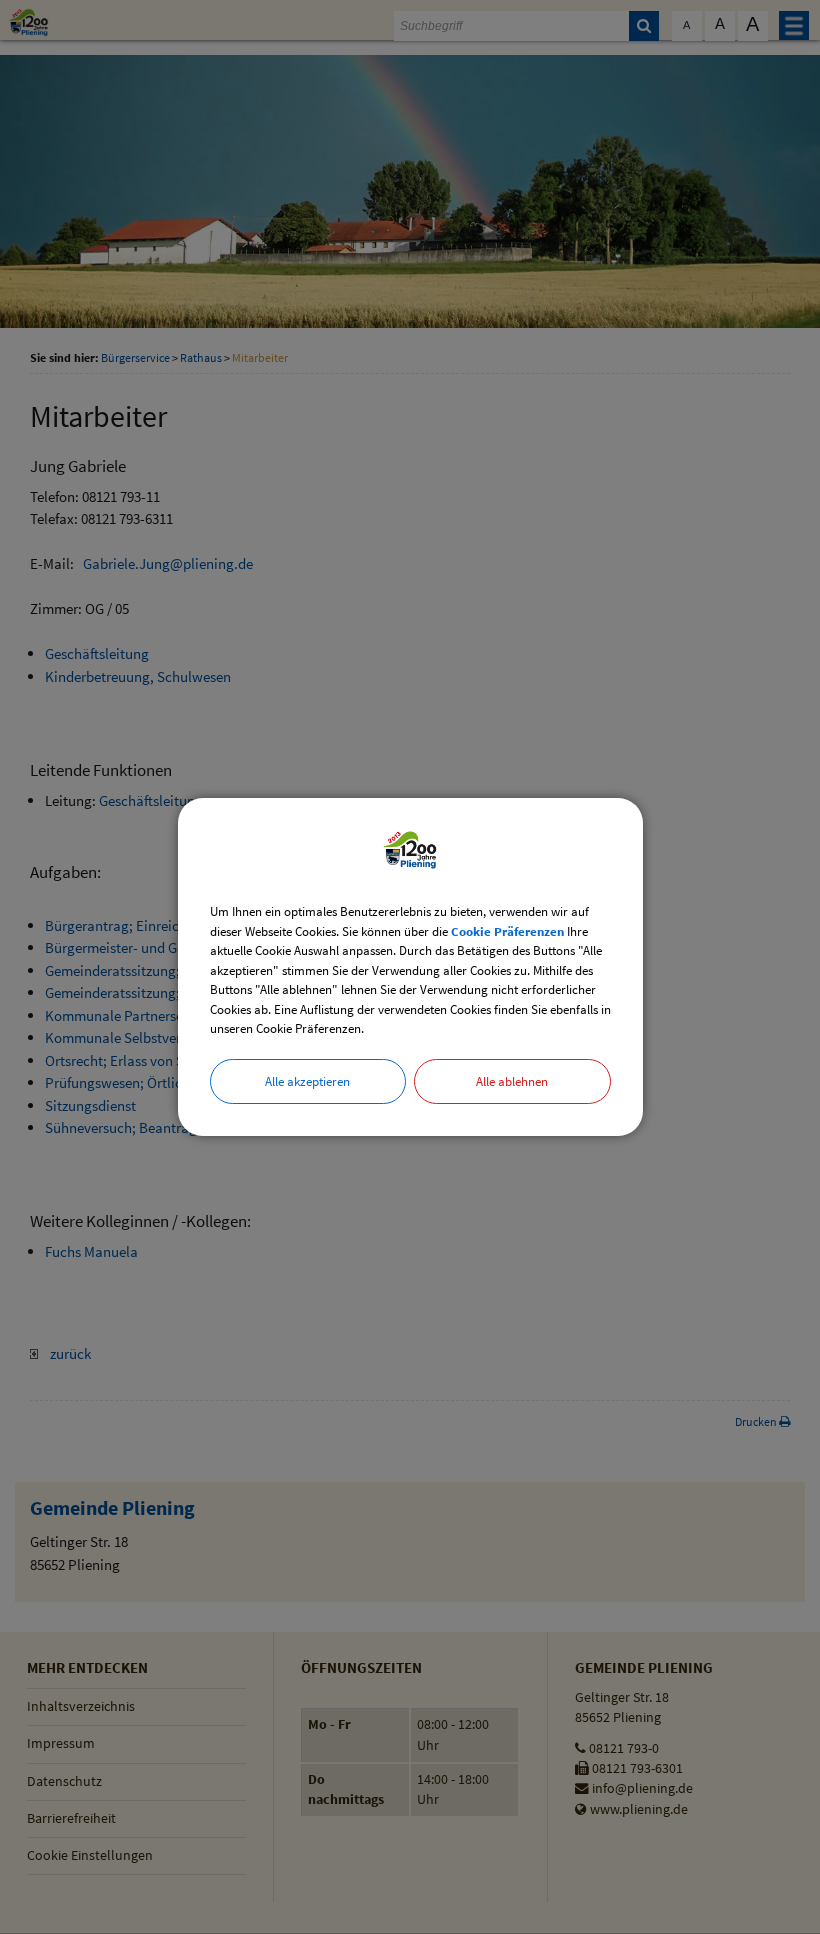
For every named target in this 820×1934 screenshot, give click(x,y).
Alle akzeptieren (307, 1081)
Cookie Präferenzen (507, 931)
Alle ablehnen (512, 1081)
